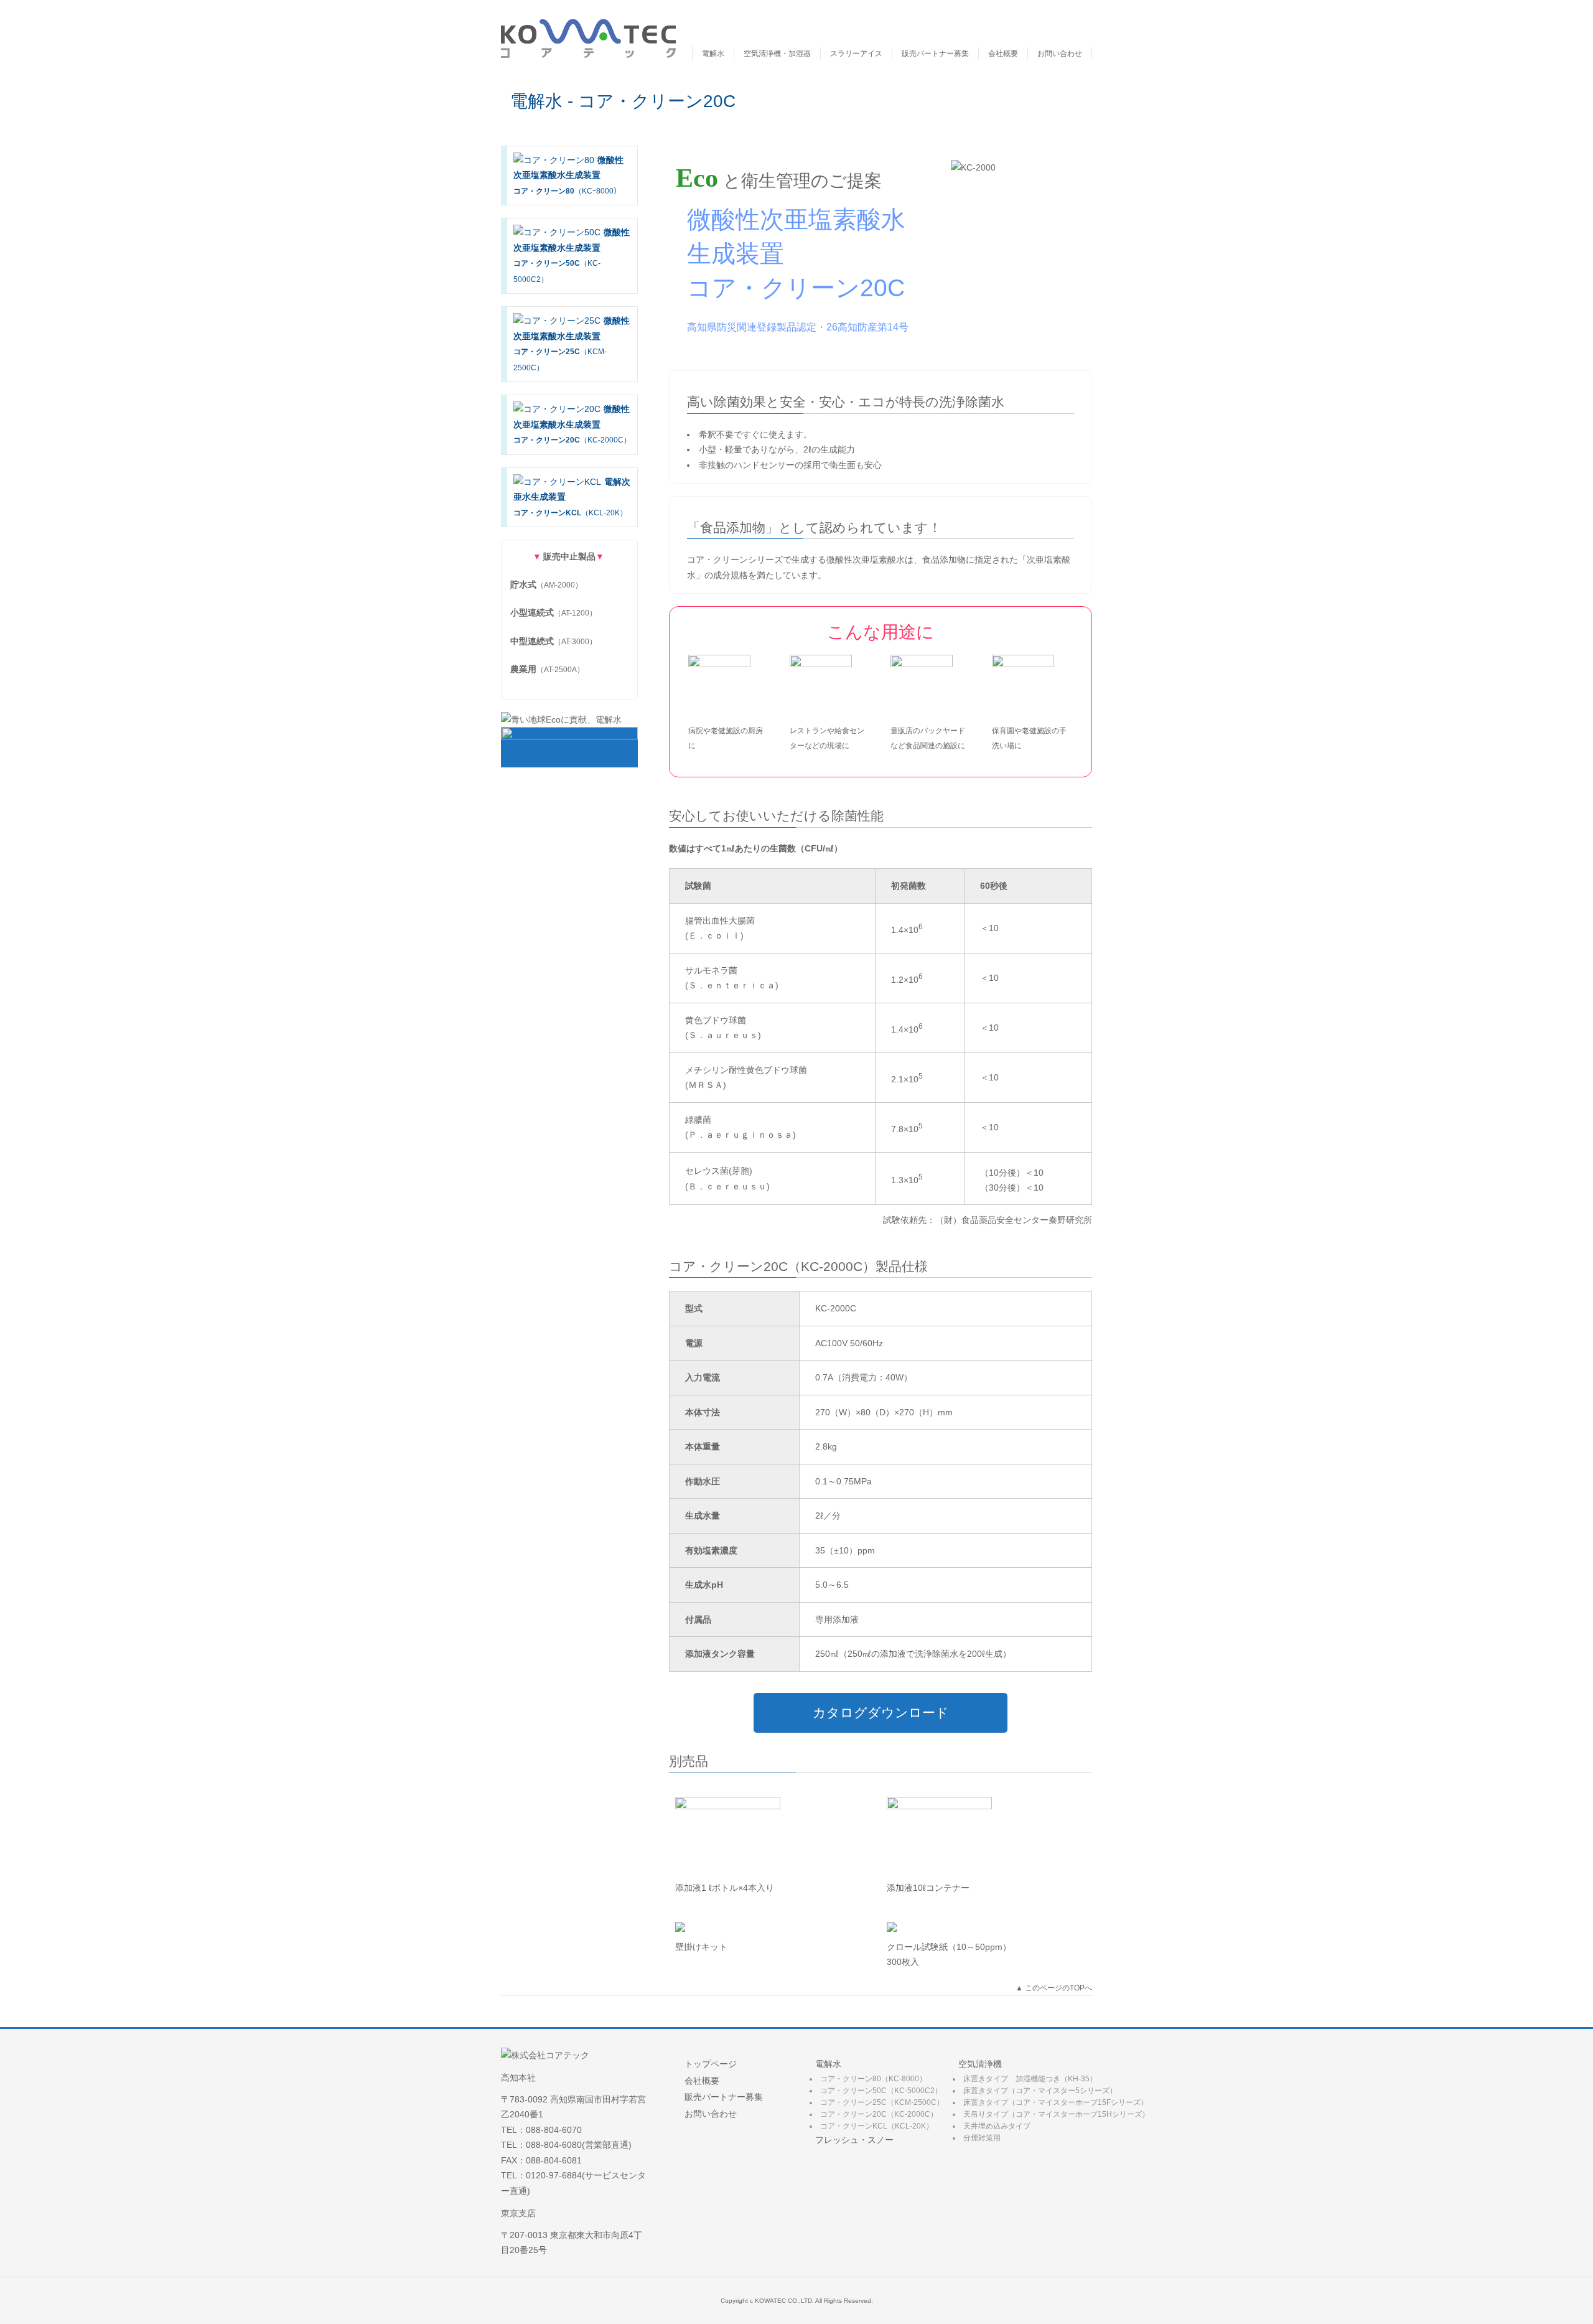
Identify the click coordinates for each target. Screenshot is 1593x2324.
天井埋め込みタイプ (997, 2126)
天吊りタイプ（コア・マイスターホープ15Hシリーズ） (1056, 2114)
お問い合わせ (1060, 54)
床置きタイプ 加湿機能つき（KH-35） (1030, 2079)
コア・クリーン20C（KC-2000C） (879, 2114)
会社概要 (1003, 54)
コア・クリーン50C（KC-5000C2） (881, 2091)
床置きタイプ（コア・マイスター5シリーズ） (1040, 2091)
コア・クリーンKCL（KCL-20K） (877, 2126)
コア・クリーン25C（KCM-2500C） (882, 2102)
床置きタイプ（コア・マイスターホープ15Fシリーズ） (1056, 2102)
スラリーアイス (856, 54)
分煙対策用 (982, 2138)
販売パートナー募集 (935, 54)
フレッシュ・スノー (854, 2140)
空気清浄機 (980, 2064)
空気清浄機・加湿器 (777, 54)
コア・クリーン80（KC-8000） (873, 2079)
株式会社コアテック (588, 38)
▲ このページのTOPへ (1054, 1988)
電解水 (713, 54)
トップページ (711, 2064)
